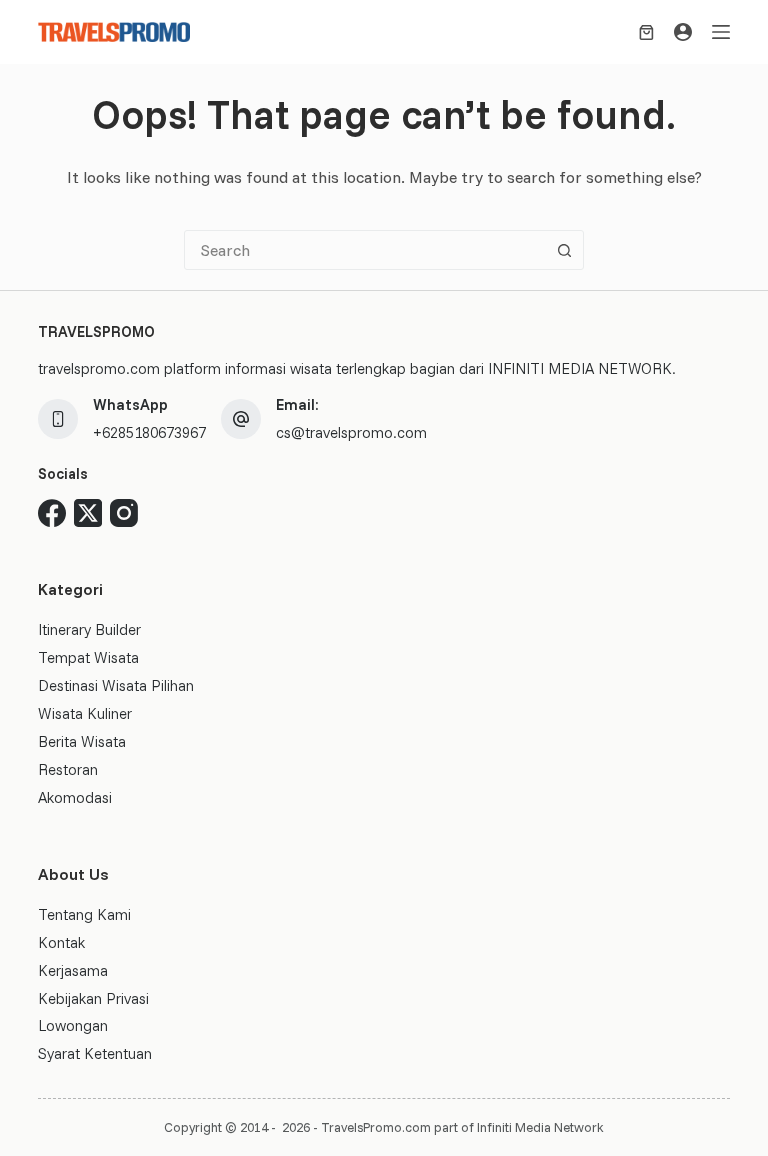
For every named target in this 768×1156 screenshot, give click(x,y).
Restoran (68, 769)
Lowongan (73, 1025)
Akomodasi (75, 797)
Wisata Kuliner (85, 713)
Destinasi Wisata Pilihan (116, 685)
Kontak (61, 942)
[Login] (683, 32)
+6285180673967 (149, 432)
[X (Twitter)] (88, 513)
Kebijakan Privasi (93, 998)
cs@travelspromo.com (351, 432)
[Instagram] (124, 513)
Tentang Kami (84, 914)
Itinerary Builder (89, 629)
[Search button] (564, 250)
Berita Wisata (82, 741)
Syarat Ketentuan (95, 1053)
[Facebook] (52, 513)
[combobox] (365, 250)
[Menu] (721, 32)
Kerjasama (73, 970)
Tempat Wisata (88, 657)
